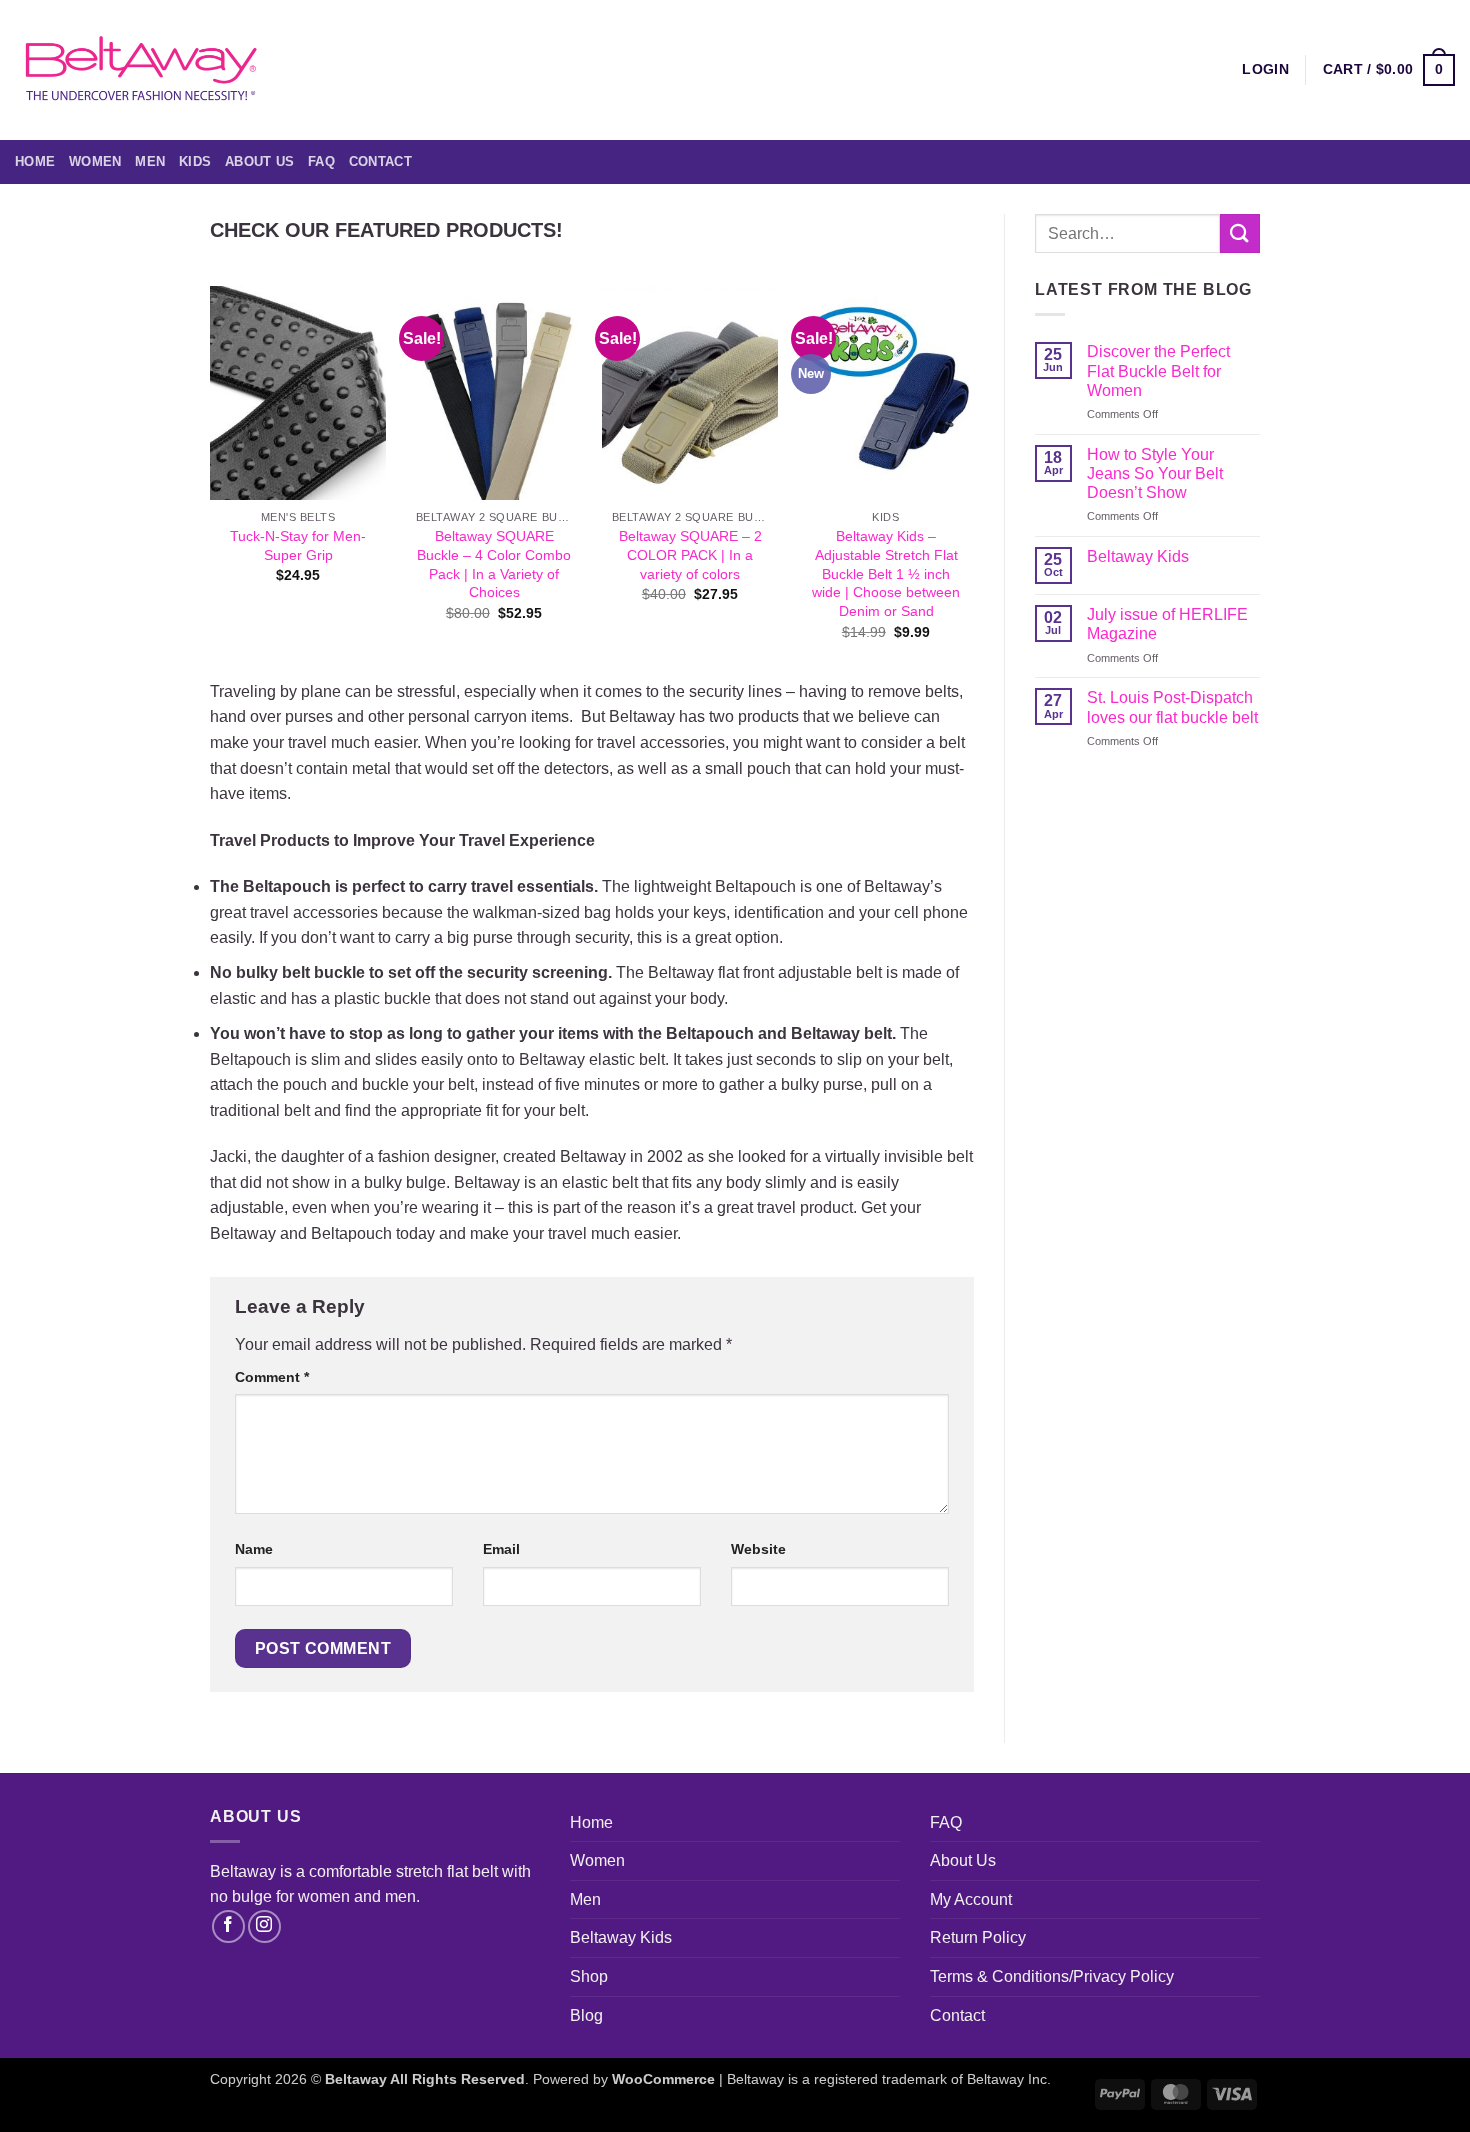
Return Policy (978, 1937)
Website (758, 1549)
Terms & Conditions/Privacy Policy (1052, 1976)
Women (95, 161)
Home (35, 161)
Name (254, 1549)
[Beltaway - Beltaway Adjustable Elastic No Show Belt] (140, 69)
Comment (272, 1377)
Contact (380, 161)
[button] (1389, 70)
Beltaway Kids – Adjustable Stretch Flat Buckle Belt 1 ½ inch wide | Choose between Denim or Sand (886, 573)
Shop (589, 1976)
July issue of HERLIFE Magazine (1167, 624)
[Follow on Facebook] (228, 1926)
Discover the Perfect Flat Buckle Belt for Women (1158, 370)
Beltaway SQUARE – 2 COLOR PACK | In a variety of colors (690, 554)
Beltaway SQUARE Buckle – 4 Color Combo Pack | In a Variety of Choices (494, 564)
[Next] (973, 480)
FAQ (321, 161)
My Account (971, 1899)
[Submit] (1240, 233)
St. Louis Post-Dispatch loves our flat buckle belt (1172, 707)
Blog (586, 2015)
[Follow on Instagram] (264, 1926)
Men (150, 161)
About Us (259, 161)
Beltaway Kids (1138, 556)
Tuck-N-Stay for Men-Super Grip (298, 545)
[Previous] (211, 480)
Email (501, 1549)
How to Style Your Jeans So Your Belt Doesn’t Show (1155, 473)
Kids (195, 161)
